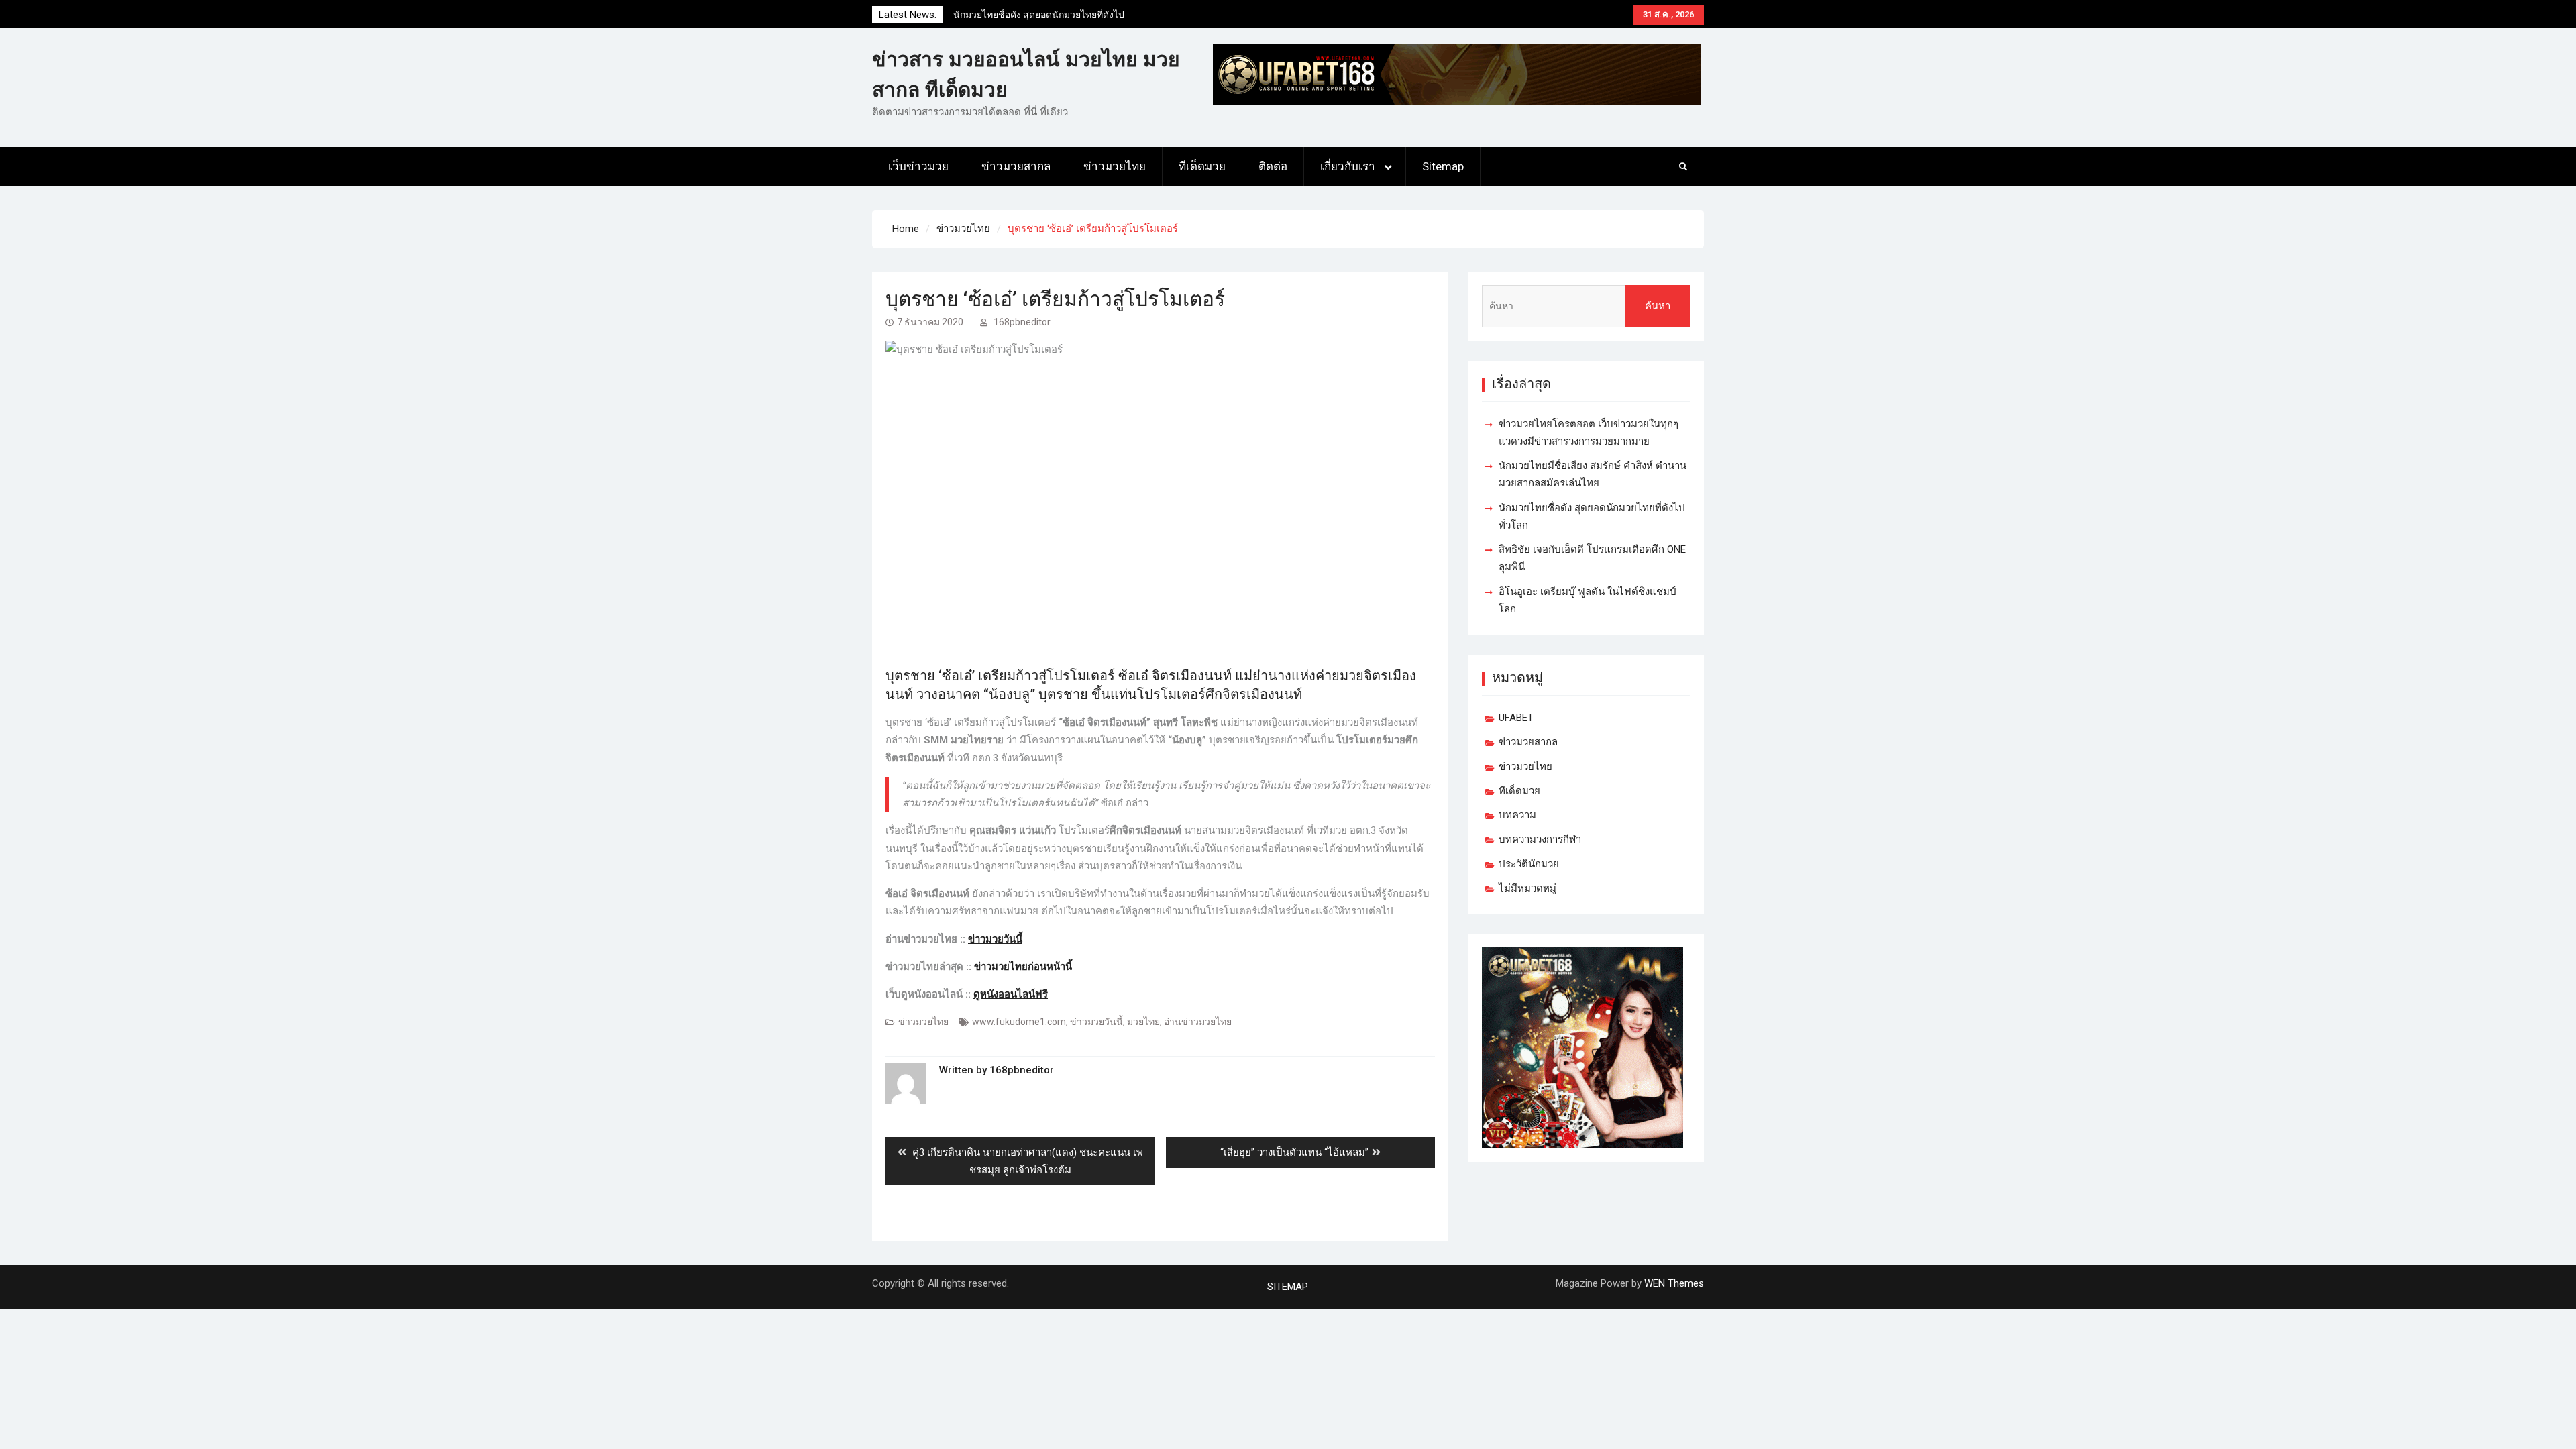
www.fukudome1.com (1019, 1022)
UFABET (1516, 718)
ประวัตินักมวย (1529, 864)
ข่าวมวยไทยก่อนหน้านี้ (1023, 967)
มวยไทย (1143, 1022)
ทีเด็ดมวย (1202, 166)
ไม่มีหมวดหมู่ (1527, 888)
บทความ (1517, 815)
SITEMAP (1288, 1287)
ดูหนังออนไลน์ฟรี (1011, 994)
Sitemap (1443, 166)
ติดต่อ (1273, 166)
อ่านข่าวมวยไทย (1198, 1022)
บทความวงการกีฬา (1540, 839)
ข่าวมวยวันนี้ (995, 939)
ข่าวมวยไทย (1115, 166)
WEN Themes (1674, 1283)
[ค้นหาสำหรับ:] (1586, 306)
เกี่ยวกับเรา (1348, 166)
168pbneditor (1022, 322)
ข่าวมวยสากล (1016, 166)
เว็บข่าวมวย (918, 166)
